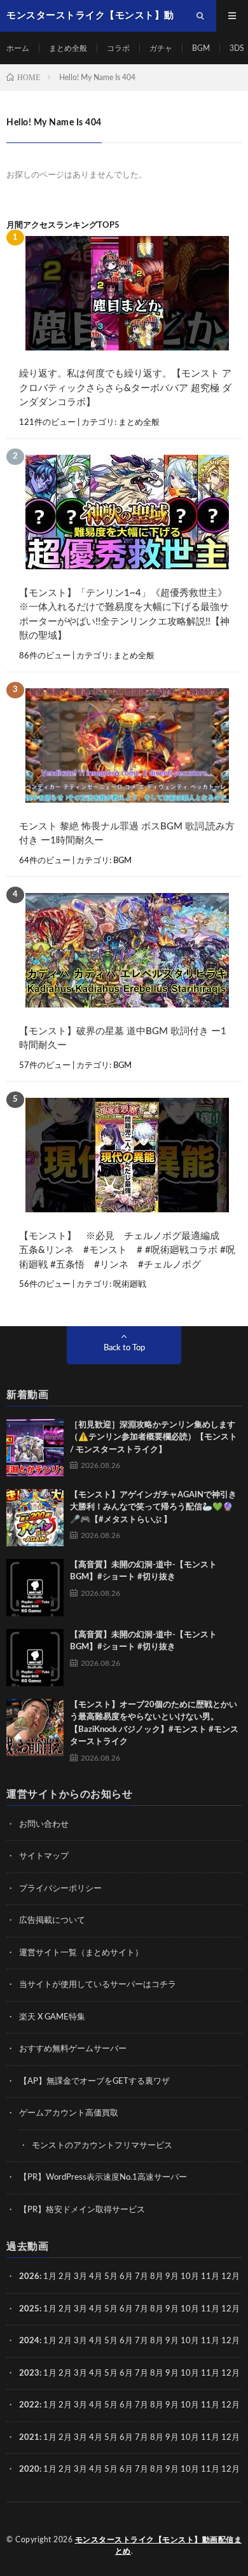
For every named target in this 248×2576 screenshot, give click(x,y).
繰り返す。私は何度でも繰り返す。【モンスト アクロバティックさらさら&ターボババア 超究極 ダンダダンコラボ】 (125, 388)
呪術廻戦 (130, 1285)
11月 (210, 2309)
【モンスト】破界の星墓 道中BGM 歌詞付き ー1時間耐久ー (123, 1039)
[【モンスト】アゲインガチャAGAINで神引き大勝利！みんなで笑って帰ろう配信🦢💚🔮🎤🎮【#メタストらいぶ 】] (35, 1518)
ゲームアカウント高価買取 (69, 2113)
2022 (29, 2405)
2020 (29, 2469)
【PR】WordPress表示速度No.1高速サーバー (103, 2178)
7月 (141, 2277)
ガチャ (161, 48)
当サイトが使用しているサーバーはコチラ (98, 1985)
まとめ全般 (68, 48)
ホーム (18, 48)
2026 (29, 2277)
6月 (126, 2277)
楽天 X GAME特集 (52, 2017)
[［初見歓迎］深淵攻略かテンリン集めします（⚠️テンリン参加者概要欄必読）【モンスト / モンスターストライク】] (35, 1448)
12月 (231, 2309)
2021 (29, 2438)
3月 (80, 2277)
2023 (29, 2373)
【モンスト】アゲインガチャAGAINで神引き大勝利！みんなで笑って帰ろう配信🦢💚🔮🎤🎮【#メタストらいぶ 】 (153, 1507)
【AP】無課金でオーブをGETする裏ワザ (94, 2081)
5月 (111, 2277)
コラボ (118, 48)
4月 (96, 2277)
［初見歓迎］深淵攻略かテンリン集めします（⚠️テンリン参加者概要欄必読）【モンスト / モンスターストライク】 (154, 1437)
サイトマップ (44, 1856)
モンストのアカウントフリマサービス (102, 2146)
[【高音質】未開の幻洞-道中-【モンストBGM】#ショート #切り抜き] (35, 1588)
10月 (190, 2309)
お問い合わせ (44, 1825)
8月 (157, 2277)
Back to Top (124, 1348)
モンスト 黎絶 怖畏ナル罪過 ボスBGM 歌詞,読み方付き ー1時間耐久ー (127, 834)
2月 (65, 2277)
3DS (237, 48)
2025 (29, 2309)
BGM (201, 48)
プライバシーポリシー (60, 1889)
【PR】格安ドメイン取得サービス (82, 2210)
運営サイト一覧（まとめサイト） (81, 1953)
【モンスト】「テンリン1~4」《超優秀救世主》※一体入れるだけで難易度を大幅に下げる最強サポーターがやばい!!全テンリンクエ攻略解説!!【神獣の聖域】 (124, 615)
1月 (50, 2277)
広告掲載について (52, 1921)
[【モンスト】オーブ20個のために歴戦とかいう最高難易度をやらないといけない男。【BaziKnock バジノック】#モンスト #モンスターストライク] (35, 1728)
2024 (29, 2341)
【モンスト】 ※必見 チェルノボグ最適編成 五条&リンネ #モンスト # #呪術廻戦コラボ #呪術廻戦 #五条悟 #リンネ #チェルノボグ (127, 1250)
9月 (172, 2309)
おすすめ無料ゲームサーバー (73, 2049)
